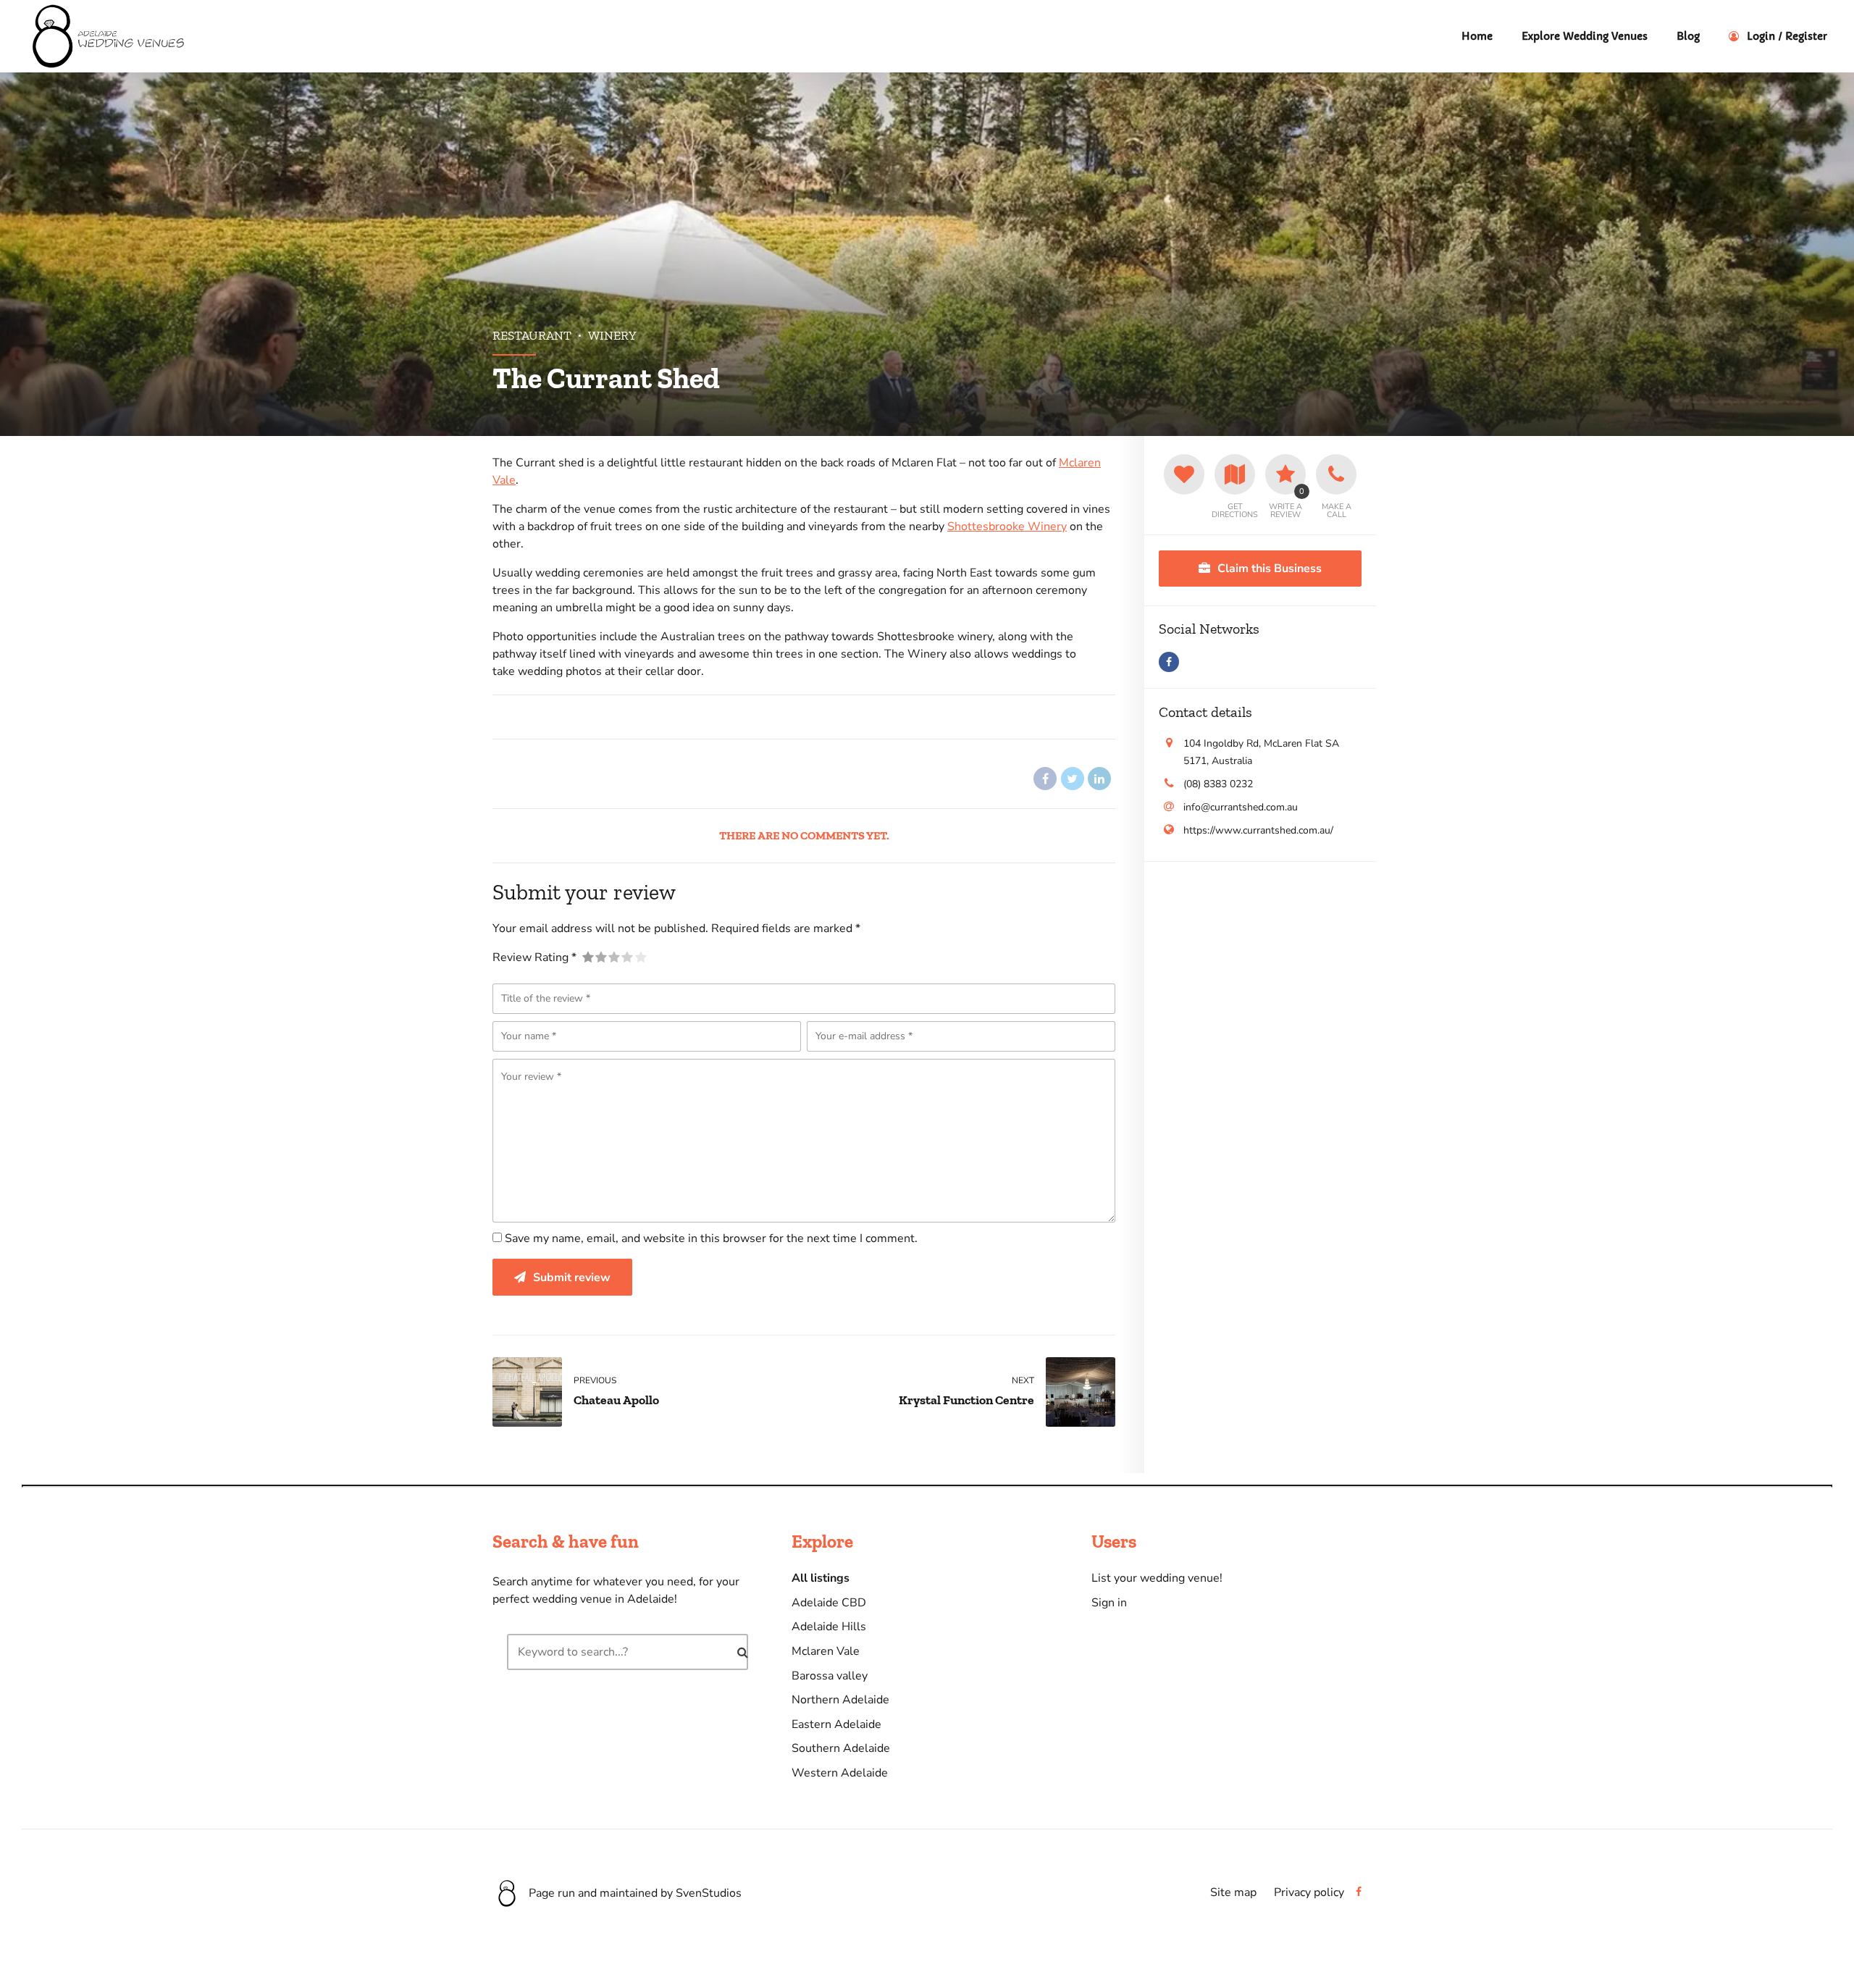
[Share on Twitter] (1073, 779)
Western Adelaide (840, 1773)
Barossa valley (830, 1676)
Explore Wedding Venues (1585, 36)
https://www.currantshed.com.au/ (1258, 830)
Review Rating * (534, 957)
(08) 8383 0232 (1218, 784)
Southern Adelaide (841, 1748)
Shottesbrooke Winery (1007, 527)
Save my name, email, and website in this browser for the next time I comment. (711, 1238)
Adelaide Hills (829, 1627)
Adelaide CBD (829, 1603)
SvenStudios (709, 1893)
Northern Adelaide (840, 1700)
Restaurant (532, 335)
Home (1477, 36)
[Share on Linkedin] (1099, 779)
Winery (612, 335)
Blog (1688, 36)
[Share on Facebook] (1045, 779)
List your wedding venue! (1157, 1578)
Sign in (1109, 1603)
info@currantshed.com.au (1241, 807)
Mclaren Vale (826, 1651)
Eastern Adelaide (836, 1724)
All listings (821, 1578)
